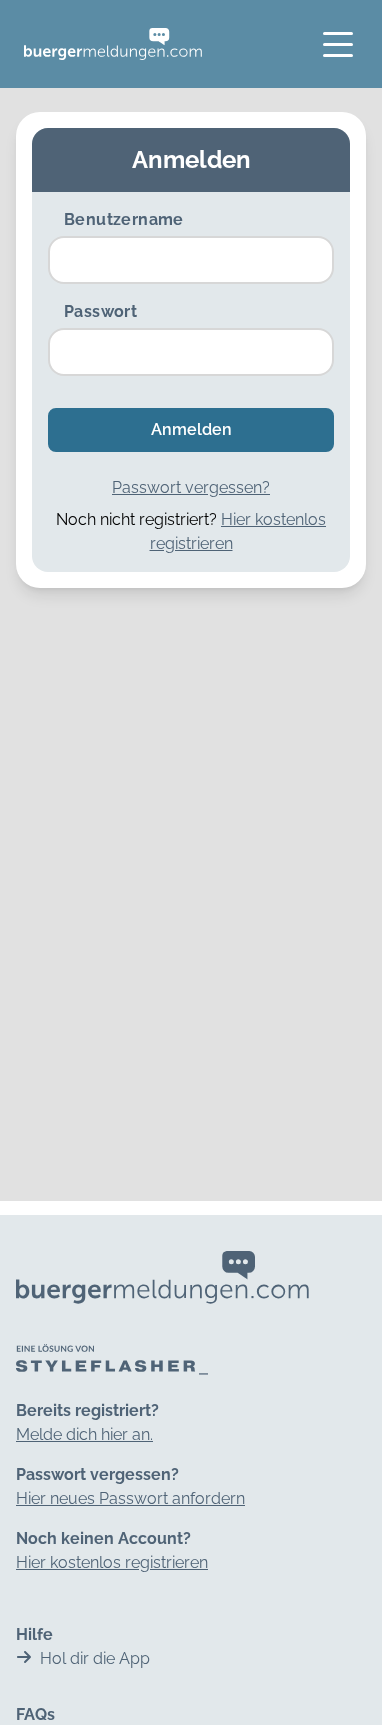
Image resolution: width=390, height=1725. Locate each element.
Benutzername (124, 219)
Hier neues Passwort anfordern (130, 1498)
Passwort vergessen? (191, 487)
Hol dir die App (95, 1658)
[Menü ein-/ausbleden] (338, 44)
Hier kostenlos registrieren (112, 1562)
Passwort (100, 311)
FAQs (35, 1714)
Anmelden (191, 429)
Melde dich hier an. (84, 1434)
